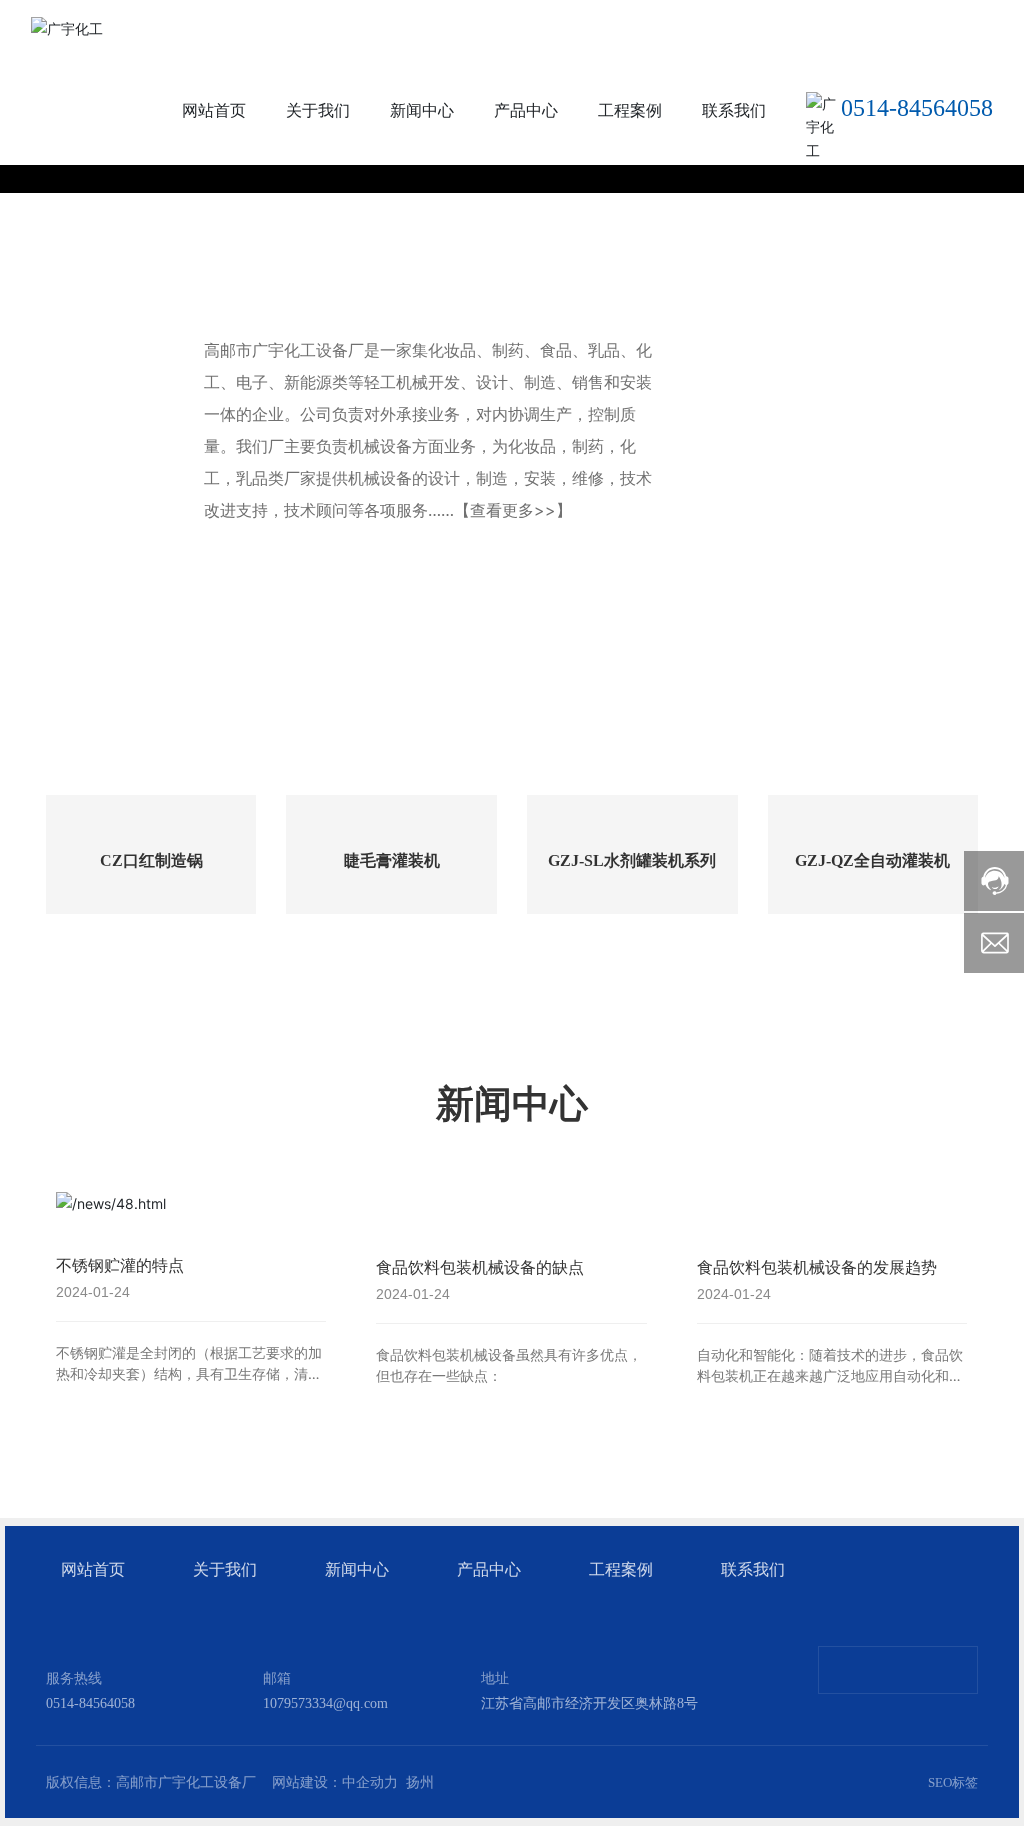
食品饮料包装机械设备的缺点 (480, 1267)
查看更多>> (513, 510)
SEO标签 (953, 1782)
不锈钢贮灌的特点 (120, 1265)
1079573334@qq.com (325, 1703)
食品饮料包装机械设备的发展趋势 (817, 1267)
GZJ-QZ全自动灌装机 (872, 860)
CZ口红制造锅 (151, 860)
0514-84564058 (917, 108)
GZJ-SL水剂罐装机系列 (632, 860)
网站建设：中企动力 (335, 1782)
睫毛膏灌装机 (392, 860)
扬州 (420, 1782)
